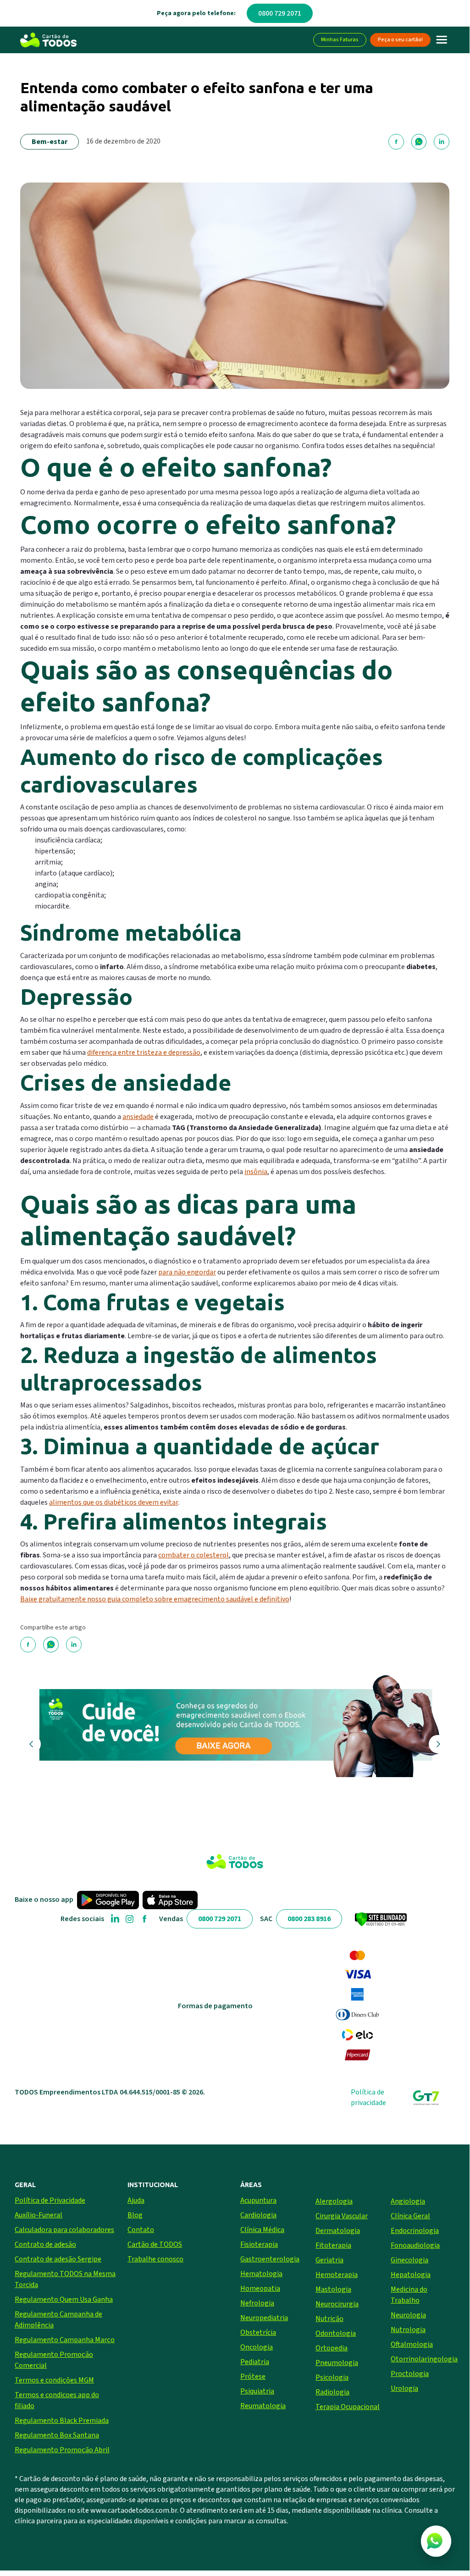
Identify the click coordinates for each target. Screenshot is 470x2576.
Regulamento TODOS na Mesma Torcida (65, 2279)
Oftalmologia (412, 2344)
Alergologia (334, 2201)
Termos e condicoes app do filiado (57, 2400)
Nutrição (329, 2319)
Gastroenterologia (270, 2259)
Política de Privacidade (50, 2200)
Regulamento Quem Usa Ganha (64, 2299)
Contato (141, 2230)
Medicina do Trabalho (409, 2295)
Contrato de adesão (45, 2244)
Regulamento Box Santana (57, 2435)
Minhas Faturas (340, 40)
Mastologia (333, 2289)
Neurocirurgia (337, 2304)
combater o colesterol (194, 1555)
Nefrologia (257, 2303)
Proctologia (410, 2374)
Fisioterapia (259, 2244)
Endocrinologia (415, 2231)
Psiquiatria (257, 2391)
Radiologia (332, 2392)
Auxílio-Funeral (39, 2215)
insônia (256, 1172)
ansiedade (138, 1117)
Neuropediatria (264, 2318)
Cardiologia (258, 2215)
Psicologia (332, 2377)
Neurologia (408, 2315)
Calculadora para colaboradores (64, 2230)
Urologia (404, 2388)
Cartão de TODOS (155, 2244)
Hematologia (261, 2274)
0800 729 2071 (280, 13)
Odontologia (336, 2333)
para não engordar (187, 1272)
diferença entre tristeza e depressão (144, 1053)
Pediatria (255, 2362)
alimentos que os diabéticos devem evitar (113, 1502)
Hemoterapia (337, 2275)
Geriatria (329, 2260)
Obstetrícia (258, 2332)
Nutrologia (408, 2330)
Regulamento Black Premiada (62, 2421)
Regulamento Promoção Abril (62, 2450)
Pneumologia (337, 2363)
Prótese (253, 2377)
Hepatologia (411, 2275)
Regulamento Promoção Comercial (54, 2360)
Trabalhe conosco (155, 2259)
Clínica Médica (262, 2230)
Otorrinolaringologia (423, 2359)
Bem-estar (50, 142)
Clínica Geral (410, 2216)
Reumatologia (263, 2406)
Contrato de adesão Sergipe (58, 2259)
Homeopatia (260, 2288)
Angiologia (408, 2201)
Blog (135, 2215)
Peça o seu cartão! (400, 40)
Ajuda (136, 2200)
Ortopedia (332, 2348)
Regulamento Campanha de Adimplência (58, 2320)
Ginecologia (409, 2260)
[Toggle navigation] (442, 40)
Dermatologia (338, 2231)
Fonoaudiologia (415, 2245)
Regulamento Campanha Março (65, 2340)
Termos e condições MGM (54, 2380)
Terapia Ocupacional (348, 2407)
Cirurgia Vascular (342, 2216)
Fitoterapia (333, 2245)
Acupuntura (258, 2200)
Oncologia (257, 2347)
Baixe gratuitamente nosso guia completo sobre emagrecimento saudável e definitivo (155, 1599)
